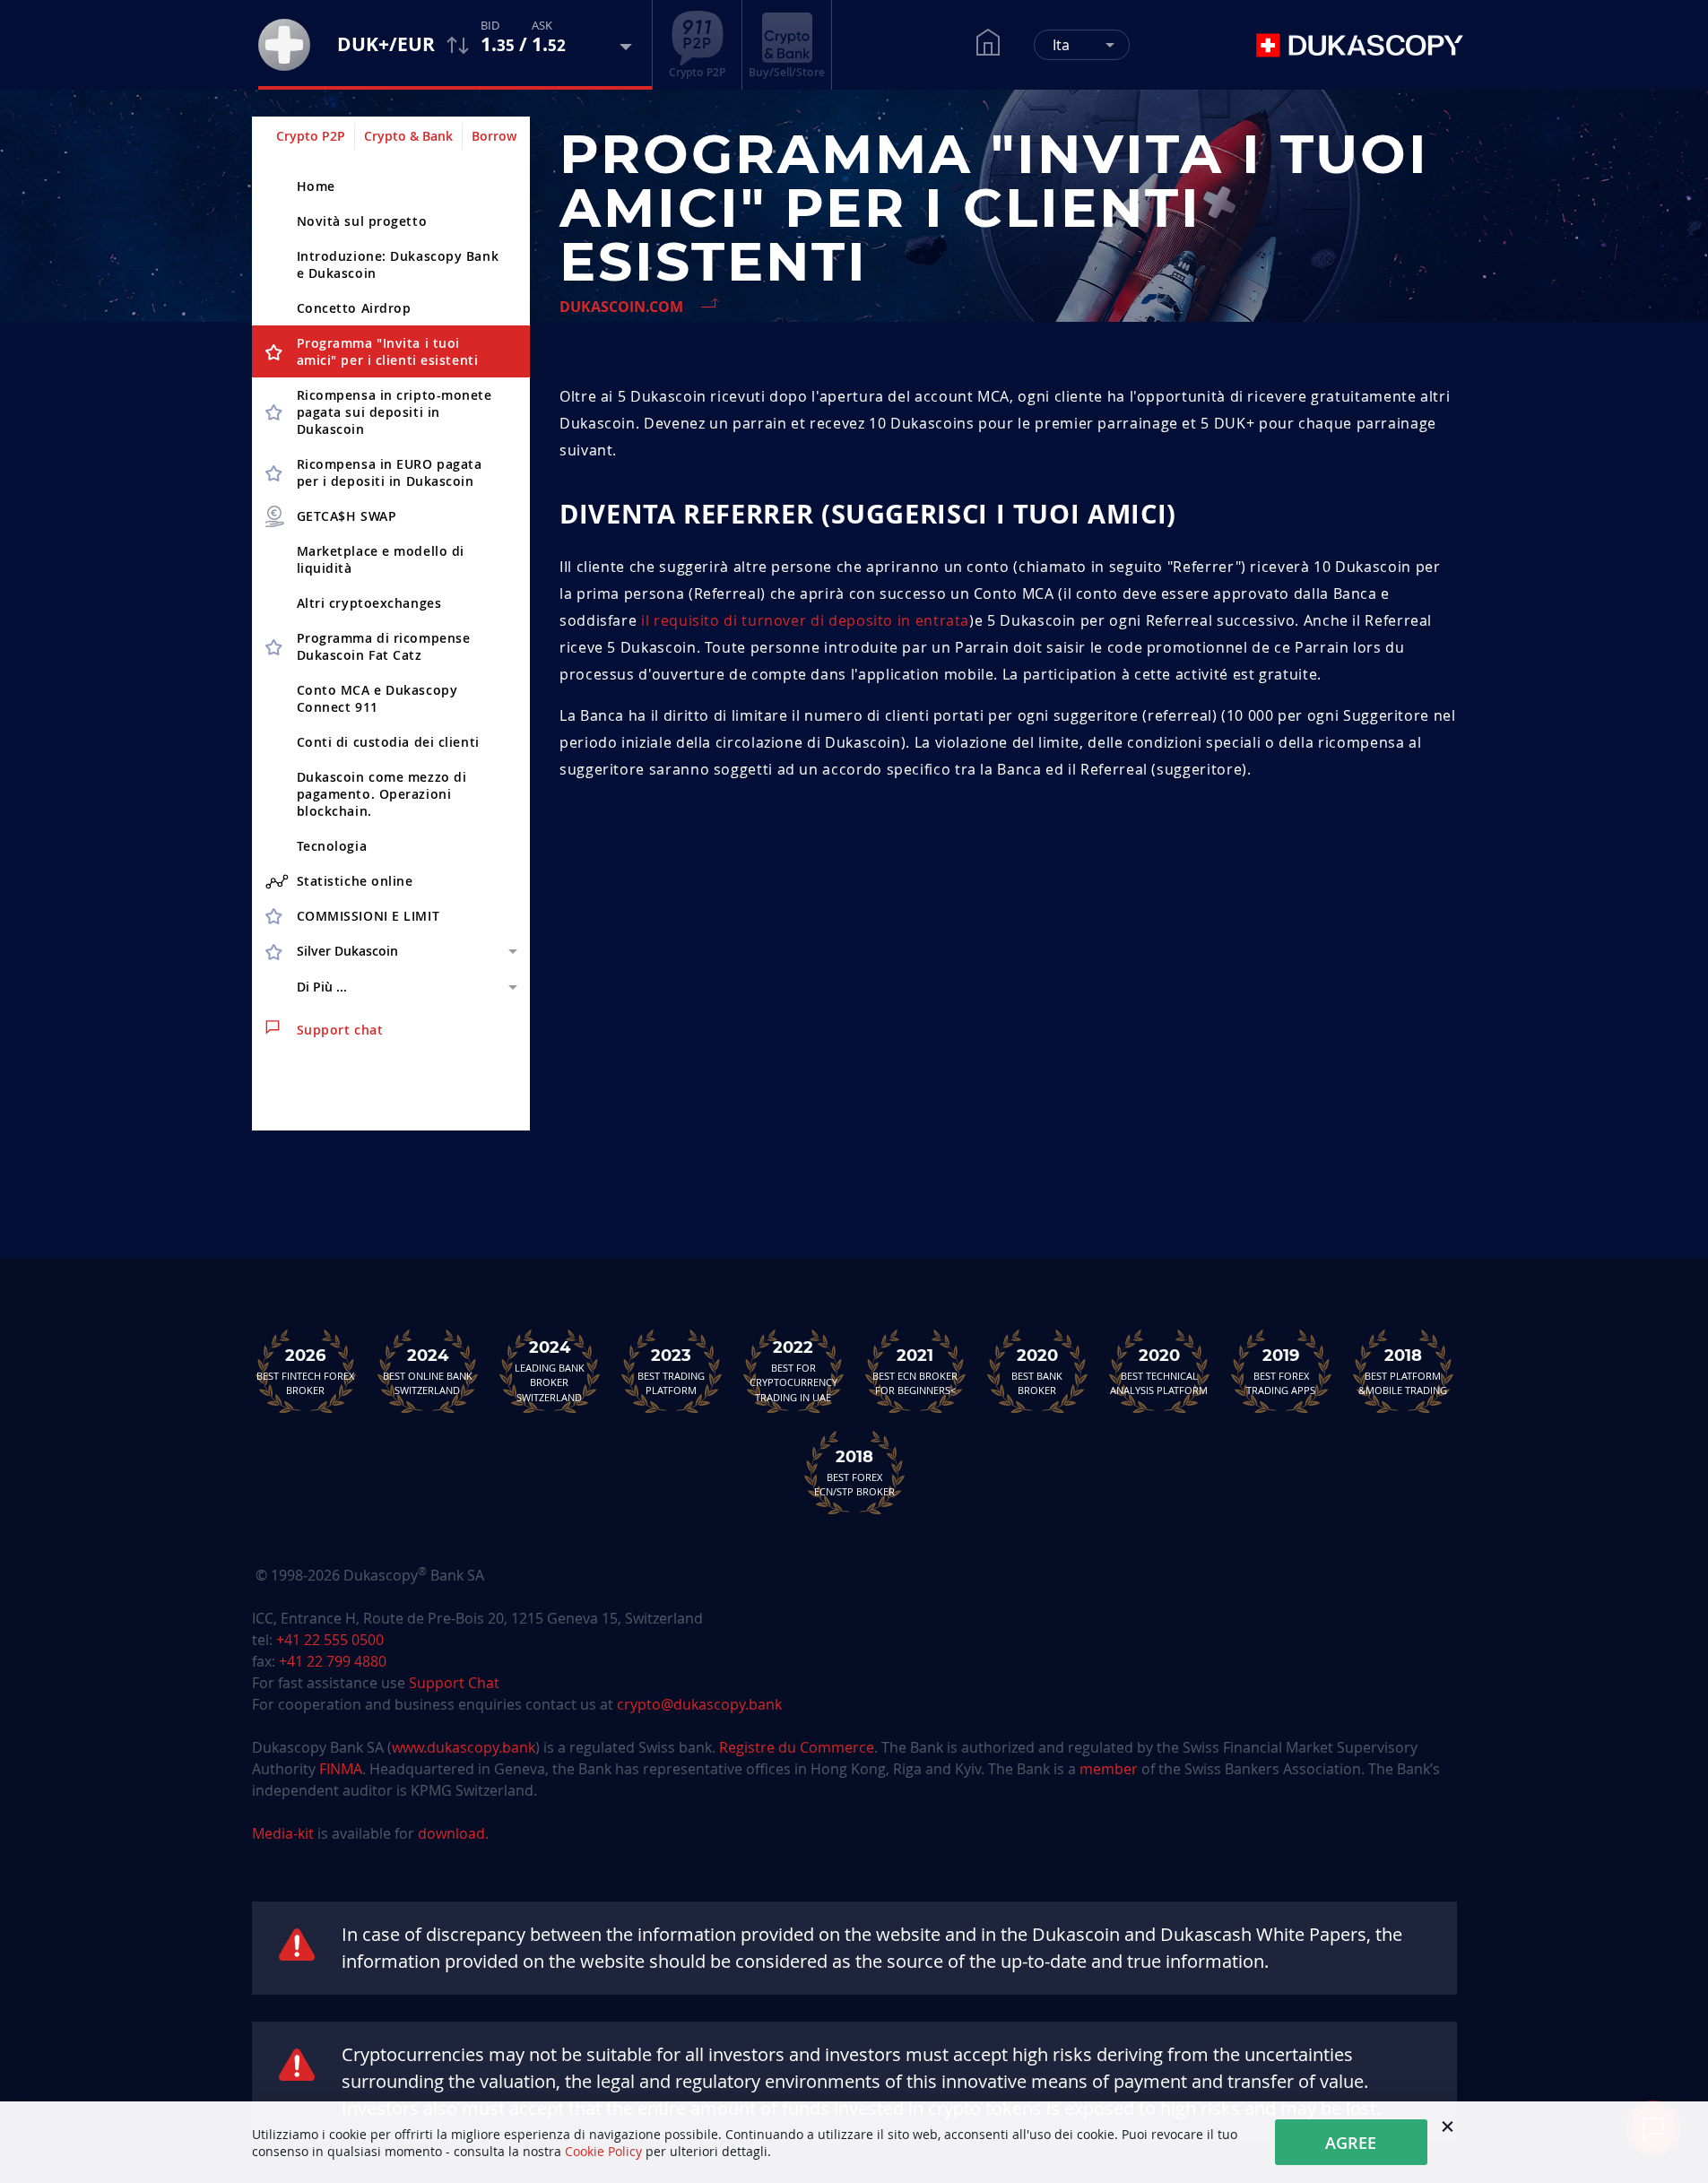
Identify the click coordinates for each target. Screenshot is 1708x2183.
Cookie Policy (603, 2151)
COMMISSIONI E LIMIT (368, 916)
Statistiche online (355, 881)
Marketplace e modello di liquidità (381, 559)
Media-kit (285, 1833)
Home (316, 186)
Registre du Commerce (797, 1747)
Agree (1351, 2143)
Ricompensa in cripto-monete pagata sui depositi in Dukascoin (394, 412)
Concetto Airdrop (354, 308)
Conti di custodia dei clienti (388, 742)
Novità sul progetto (362, 221)
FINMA (341, 1769)
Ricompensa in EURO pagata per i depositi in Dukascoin (390, 472)
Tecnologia (332, 846)
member (1109, 1769)
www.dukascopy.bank (464, 1747)
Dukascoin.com (621, 307)
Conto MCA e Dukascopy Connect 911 (377, 698)
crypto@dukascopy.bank (699, 1704)
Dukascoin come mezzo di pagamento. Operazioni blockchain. (382, 794)
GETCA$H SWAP (347, 516)
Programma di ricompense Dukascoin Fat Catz (384, 646)
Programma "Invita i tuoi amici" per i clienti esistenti (388, 351)
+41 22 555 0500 (330, 1640)
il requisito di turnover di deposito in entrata (805, 620)
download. (453, 1833)
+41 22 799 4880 (333, 1661)
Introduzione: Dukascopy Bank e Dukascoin (398, 264)
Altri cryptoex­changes (369, 603)
